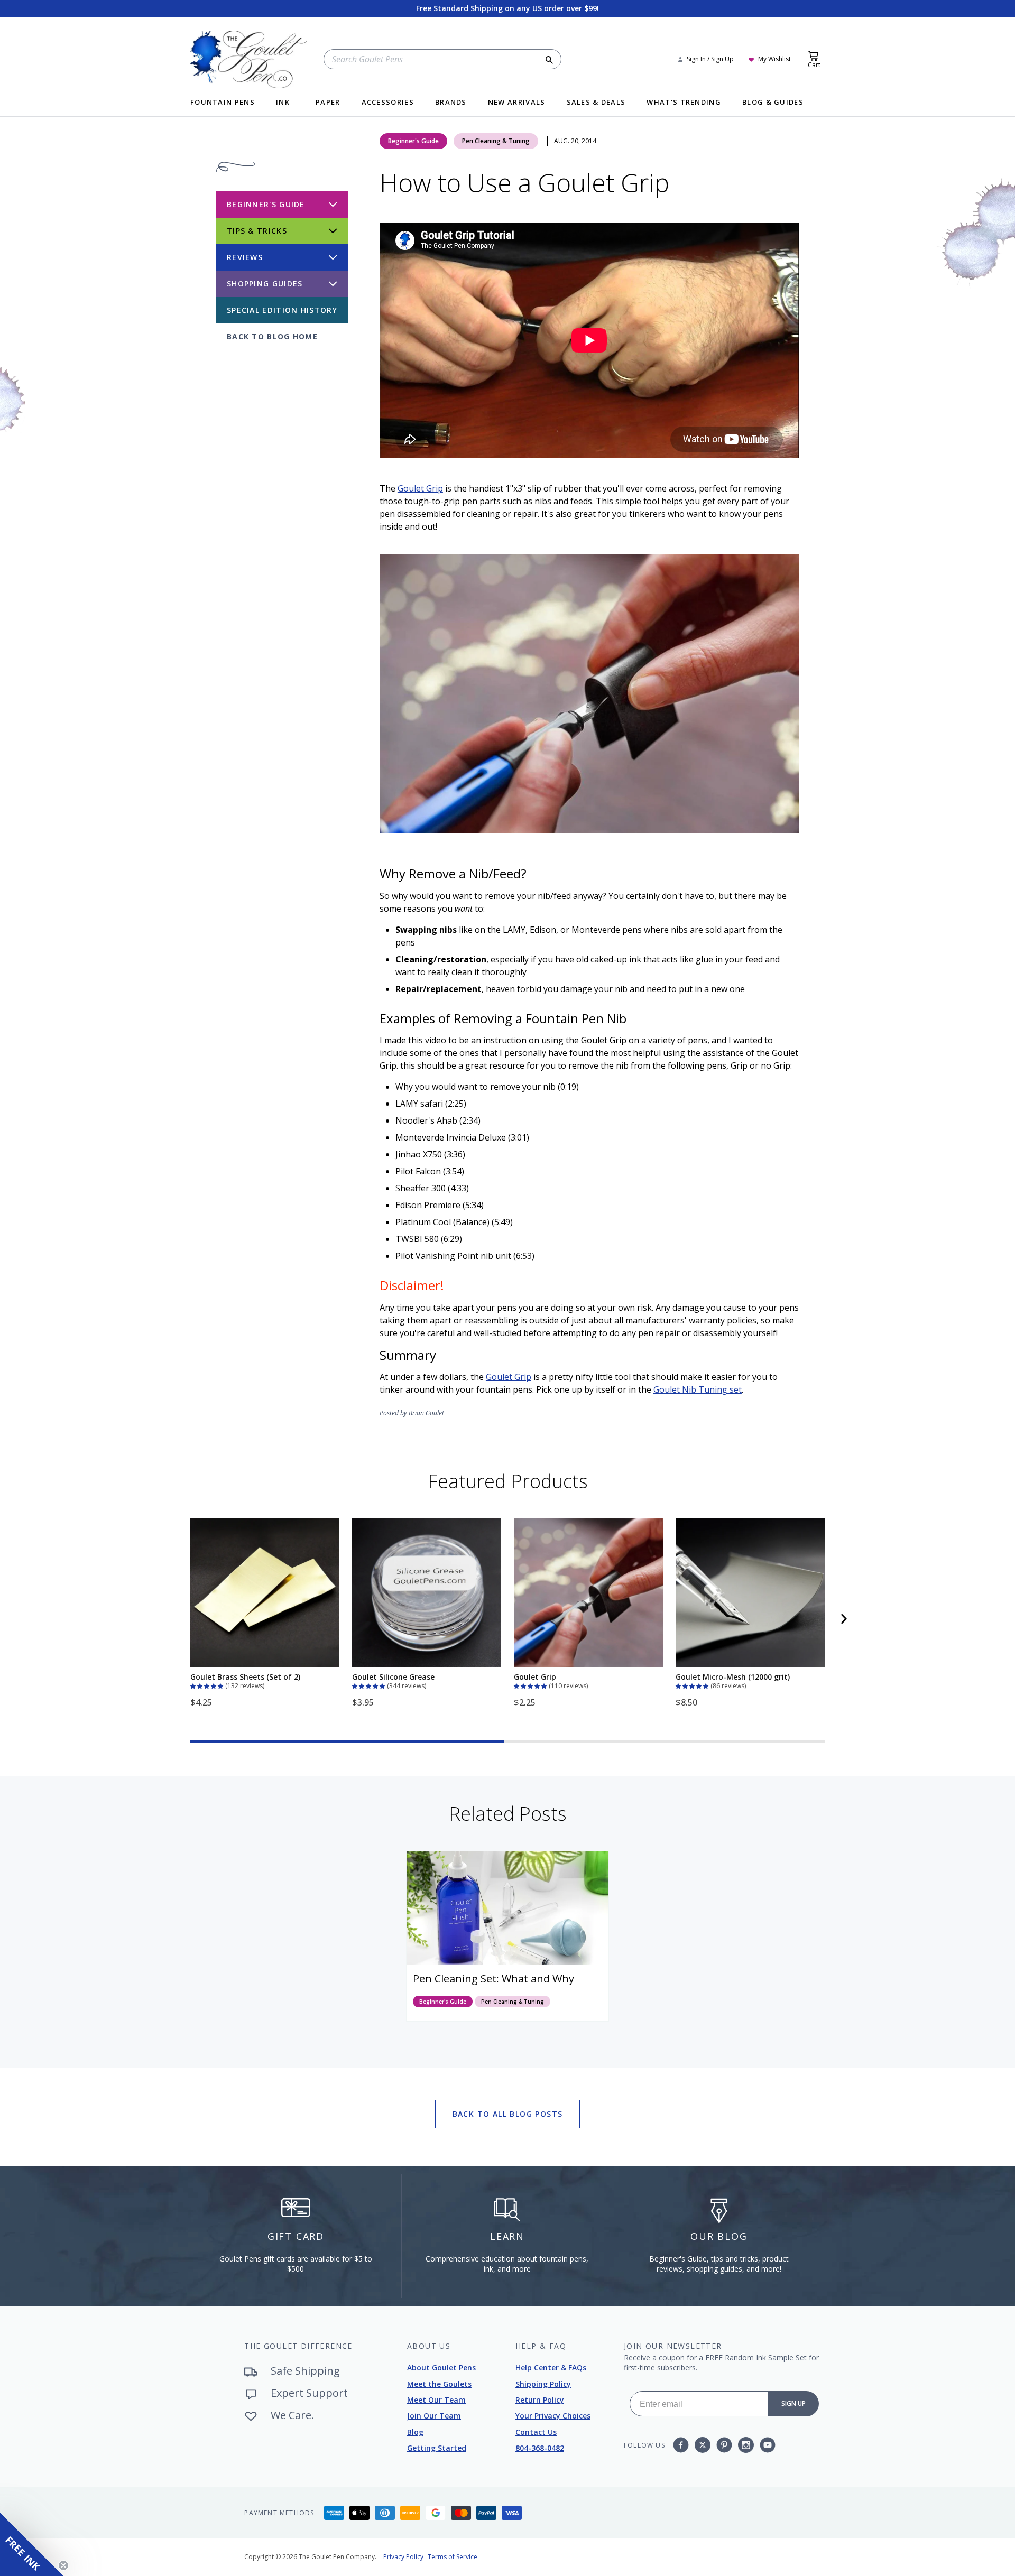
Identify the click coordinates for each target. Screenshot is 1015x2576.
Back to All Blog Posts (508, 2114)
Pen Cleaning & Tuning (496, 141)
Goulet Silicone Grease (393, 1677)
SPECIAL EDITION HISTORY (282, 310)
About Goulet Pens (441, 2367)
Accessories (388, 103)
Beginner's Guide (413, 141)
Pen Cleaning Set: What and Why (493, 1979)
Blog (415, 2432)
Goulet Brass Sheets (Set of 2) (245, 1677)
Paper (328, 103)
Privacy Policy (403, 2557)
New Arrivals (517, 103)
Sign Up (793, 2403)
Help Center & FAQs (551, 2367)
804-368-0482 (540, 2448)
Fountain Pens (223, 103)
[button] (208, 1685)
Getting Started (437, 2448)
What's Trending (684, 103)
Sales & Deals (596, 103)
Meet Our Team (436, 2400)
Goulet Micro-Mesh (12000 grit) (733, 1677)
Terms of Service (453, 2557)
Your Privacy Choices (553, 2416)
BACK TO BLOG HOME (272, 336)
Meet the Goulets (439, 2384)
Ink (283, 103)
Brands (451, 103)
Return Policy (540, 2400)
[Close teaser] (63, 2565)
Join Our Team (434, 2416)
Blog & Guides (773, 103)
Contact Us (536, 2432)
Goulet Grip (420, 488)
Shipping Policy (543, 2384)
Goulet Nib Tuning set (698, 1389)
